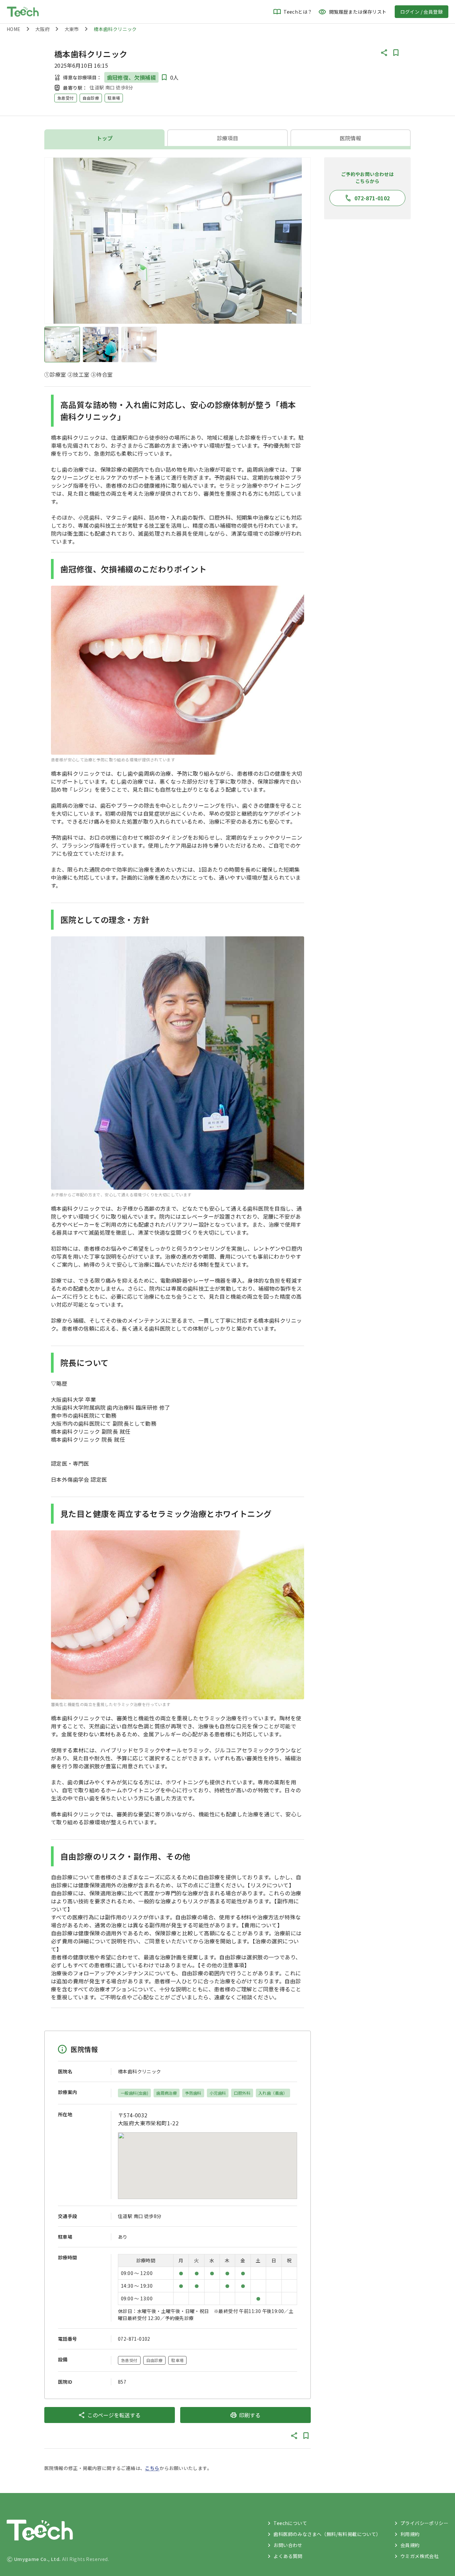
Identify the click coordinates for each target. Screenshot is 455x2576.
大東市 (72, 29)
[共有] (384, 53)
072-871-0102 (134, 2339)
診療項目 (227, 138)
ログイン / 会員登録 (422, 12)
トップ (105, 138)
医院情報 (350, 138)
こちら (152, 2468)
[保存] (396, 53)
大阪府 (42, 29)
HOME (14, 29)
